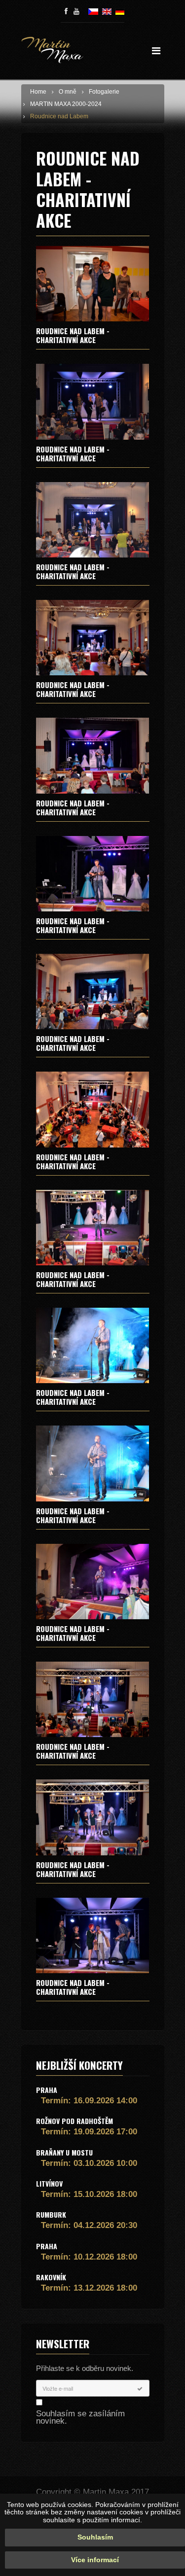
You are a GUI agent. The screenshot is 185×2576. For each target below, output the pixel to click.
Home (38, 92)
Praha (47, 2090)
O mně (68, 92)
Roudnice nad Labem (59, 116)
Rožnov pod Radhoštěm (74, 2121)
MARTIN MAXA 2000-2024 (66, 104)
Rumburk (51, 2214)
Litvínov (49, 2183)
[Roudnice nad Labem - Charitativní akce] (93, 284)
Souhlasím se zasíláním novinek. (80, 2417)
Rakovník (51, 2277)
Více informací (95, 2560)
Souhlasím (95, 2537)
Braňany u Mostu (64, 2152)
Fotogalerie (104, 92)
